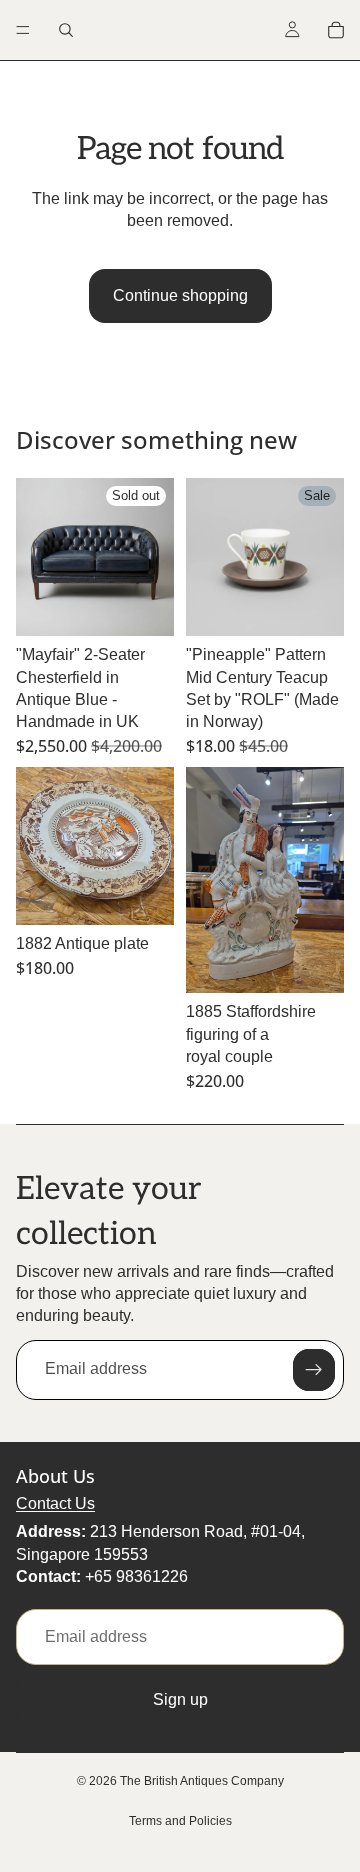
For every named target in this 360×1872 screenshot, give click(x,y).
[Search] (66, 30)
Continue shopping (180, 295)
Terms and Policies (180, 1821)
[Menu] (23, 30)
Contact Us (55, 1503)
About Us (55, 1476)
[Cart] (336, 30)
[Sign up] (314, 1370)
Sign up (180, 1699)
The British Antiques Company (202, 1781)
